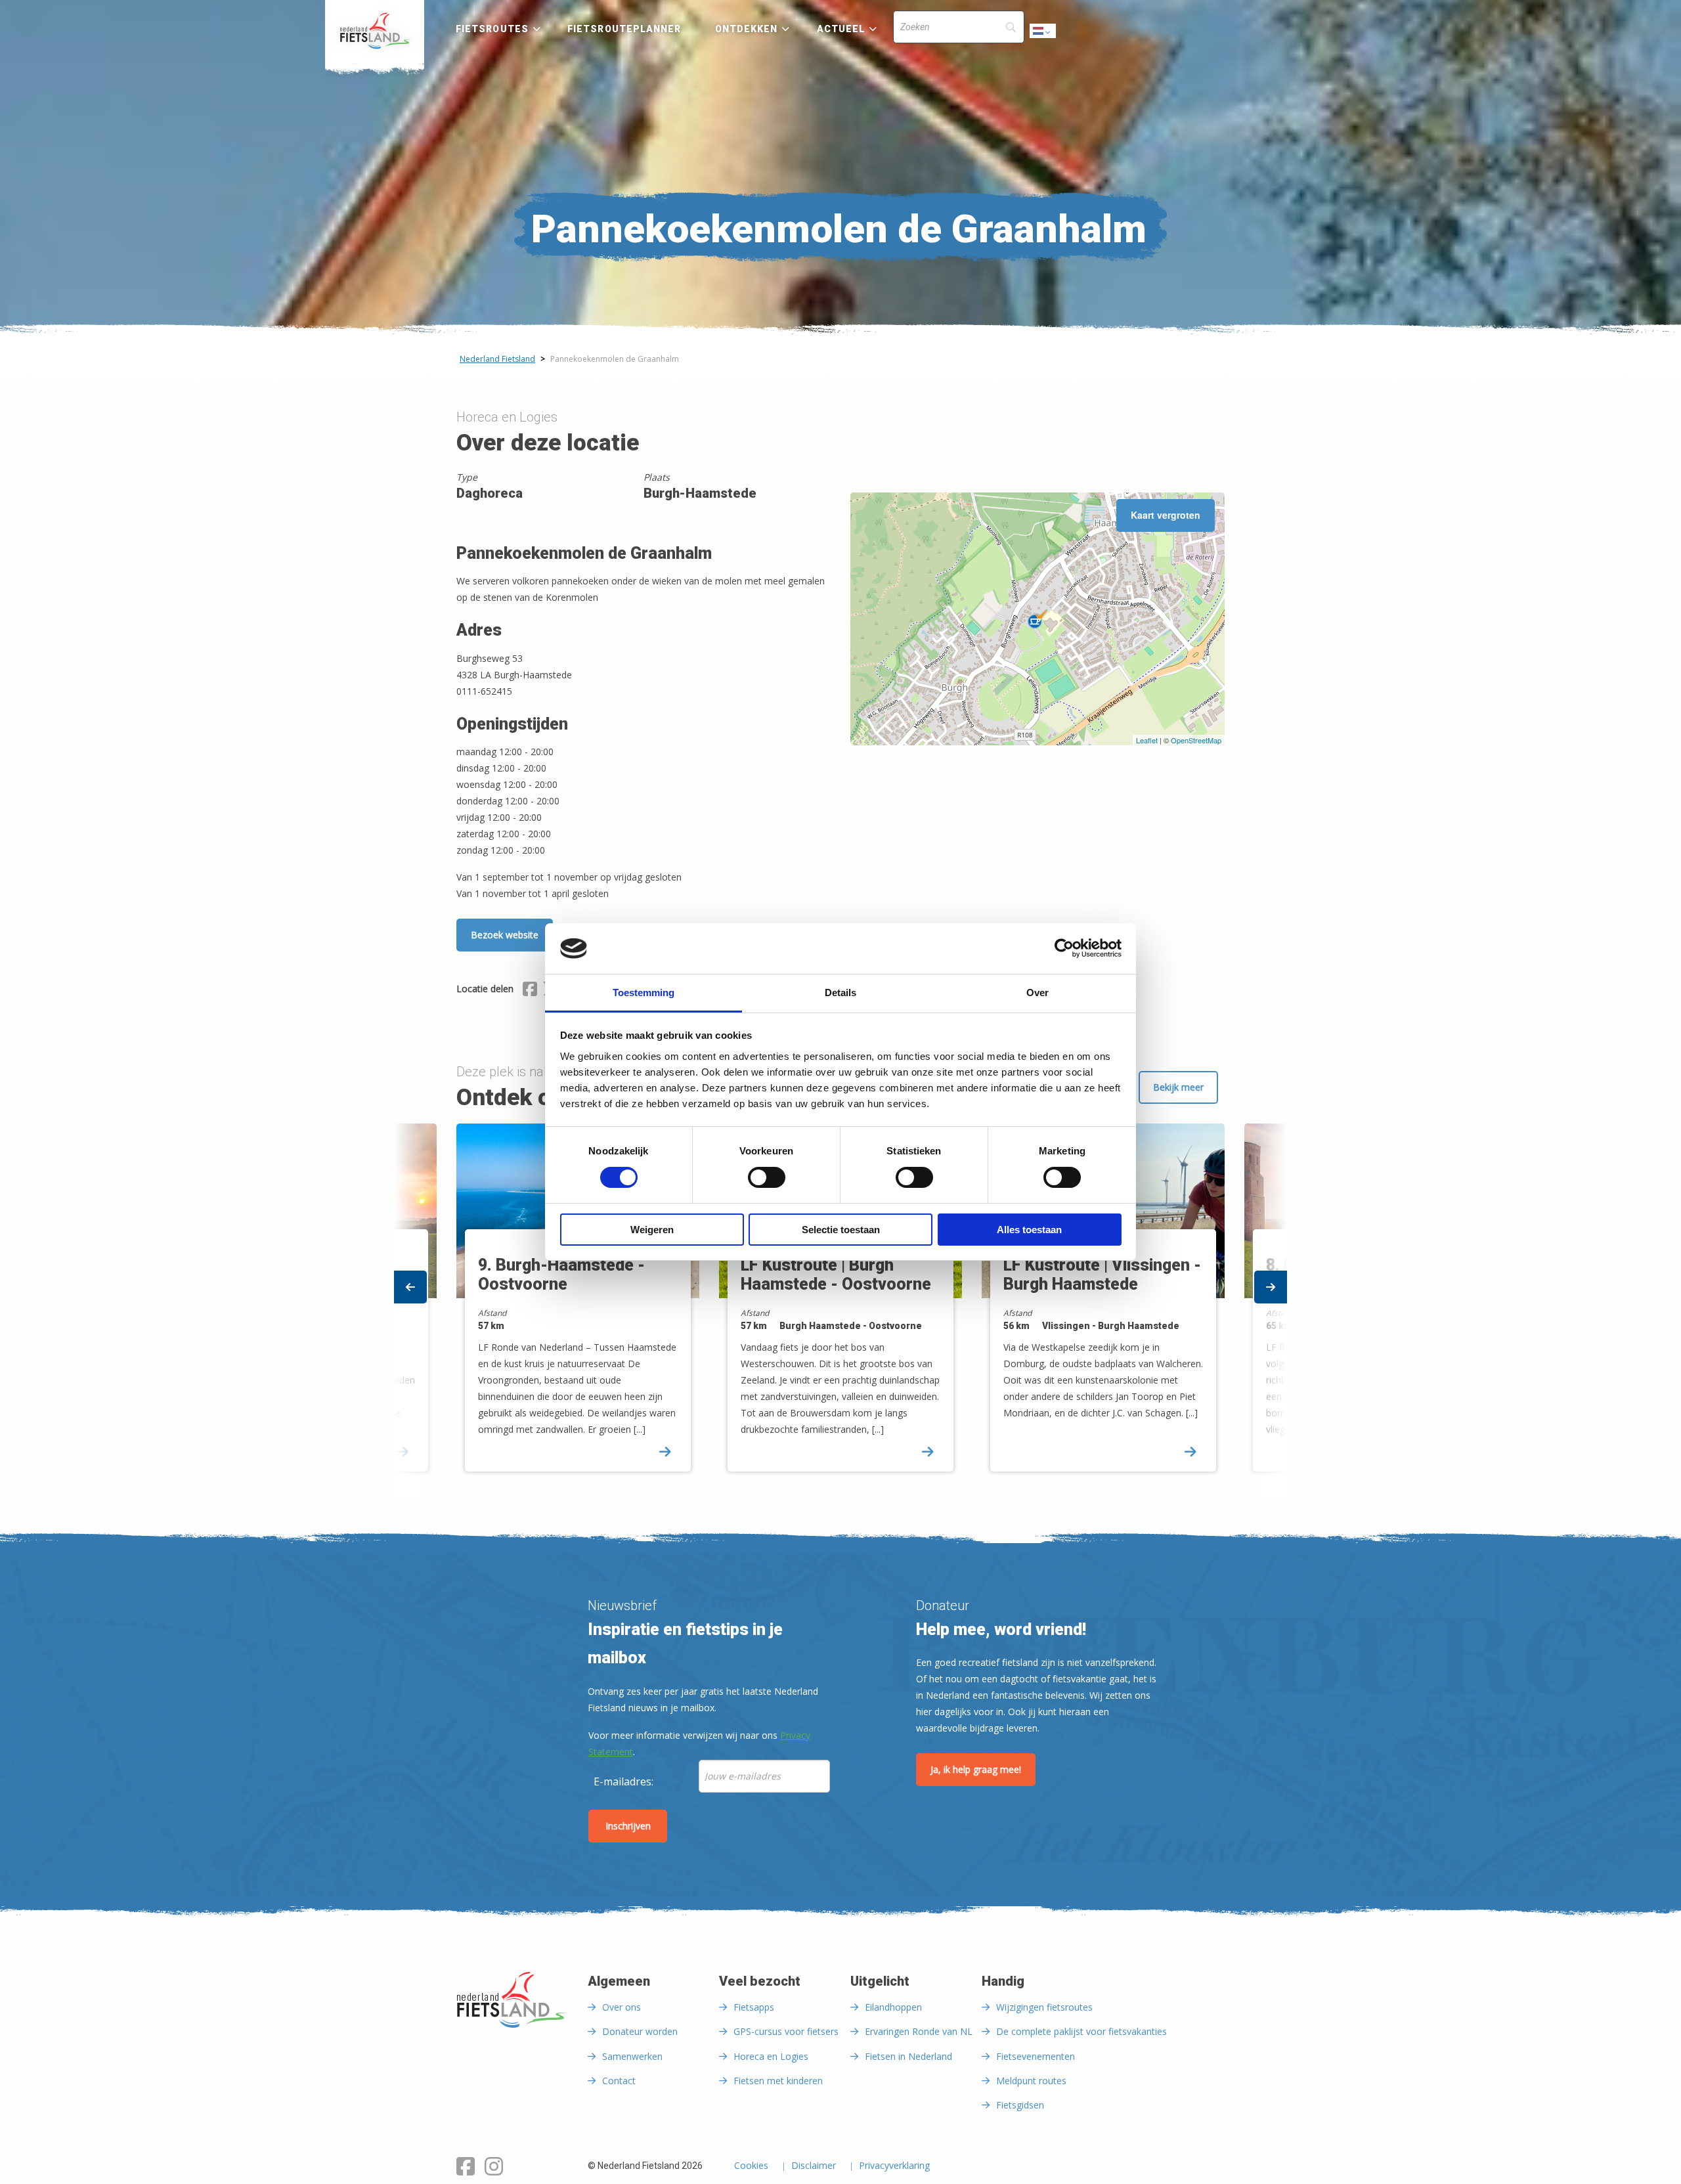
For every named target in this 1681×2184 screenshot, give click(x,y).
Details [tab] (840, 993)
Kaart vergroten (1166, 515)
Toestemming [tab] (644, 993)
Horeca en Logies (771, 2056)
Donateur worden (640, 2031)
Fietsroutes (492, 29)
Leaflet (1147, 740)
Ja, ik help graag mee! (976, 1769)
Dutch (1043, 34)
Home (375, 31)
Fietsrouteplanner (624, 29)
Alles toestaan (1029, 1230)
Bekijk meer (1178, 1087)
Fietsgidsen (1020, 2105)
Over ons (622, 2007)
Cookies (751, 2166)
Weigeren (652, 1230)
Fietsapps (754, 2007)
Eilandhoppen (893, 2007)
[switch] (767, 1183)
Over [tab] (1037, 993)
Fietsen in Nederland (908, 2056)
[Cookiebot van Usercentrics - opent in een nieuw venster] (1064, 948)
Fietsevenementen (1036, 2056)
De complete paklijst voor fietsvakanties (1081, 2031)
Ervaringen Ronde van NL (919, 2031)
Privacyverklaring (894, 2166)
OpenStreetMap (1196, 740)
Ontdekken (747, 29)
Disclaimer (814, 2166)
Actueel (841, 29)
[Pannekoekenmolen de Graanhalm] (1037, 619)
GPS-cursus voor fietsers (786, 2031)
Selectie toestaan (841, 1230)
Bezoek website (505, 935)
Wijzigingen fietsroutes (1044, 2007)
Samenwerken (632, 2056)
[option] (840, 1309)
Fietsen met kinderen (778, 2081)
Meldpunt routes (1031, 2081)
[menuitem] (375, 31)
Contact (619, 2081)
